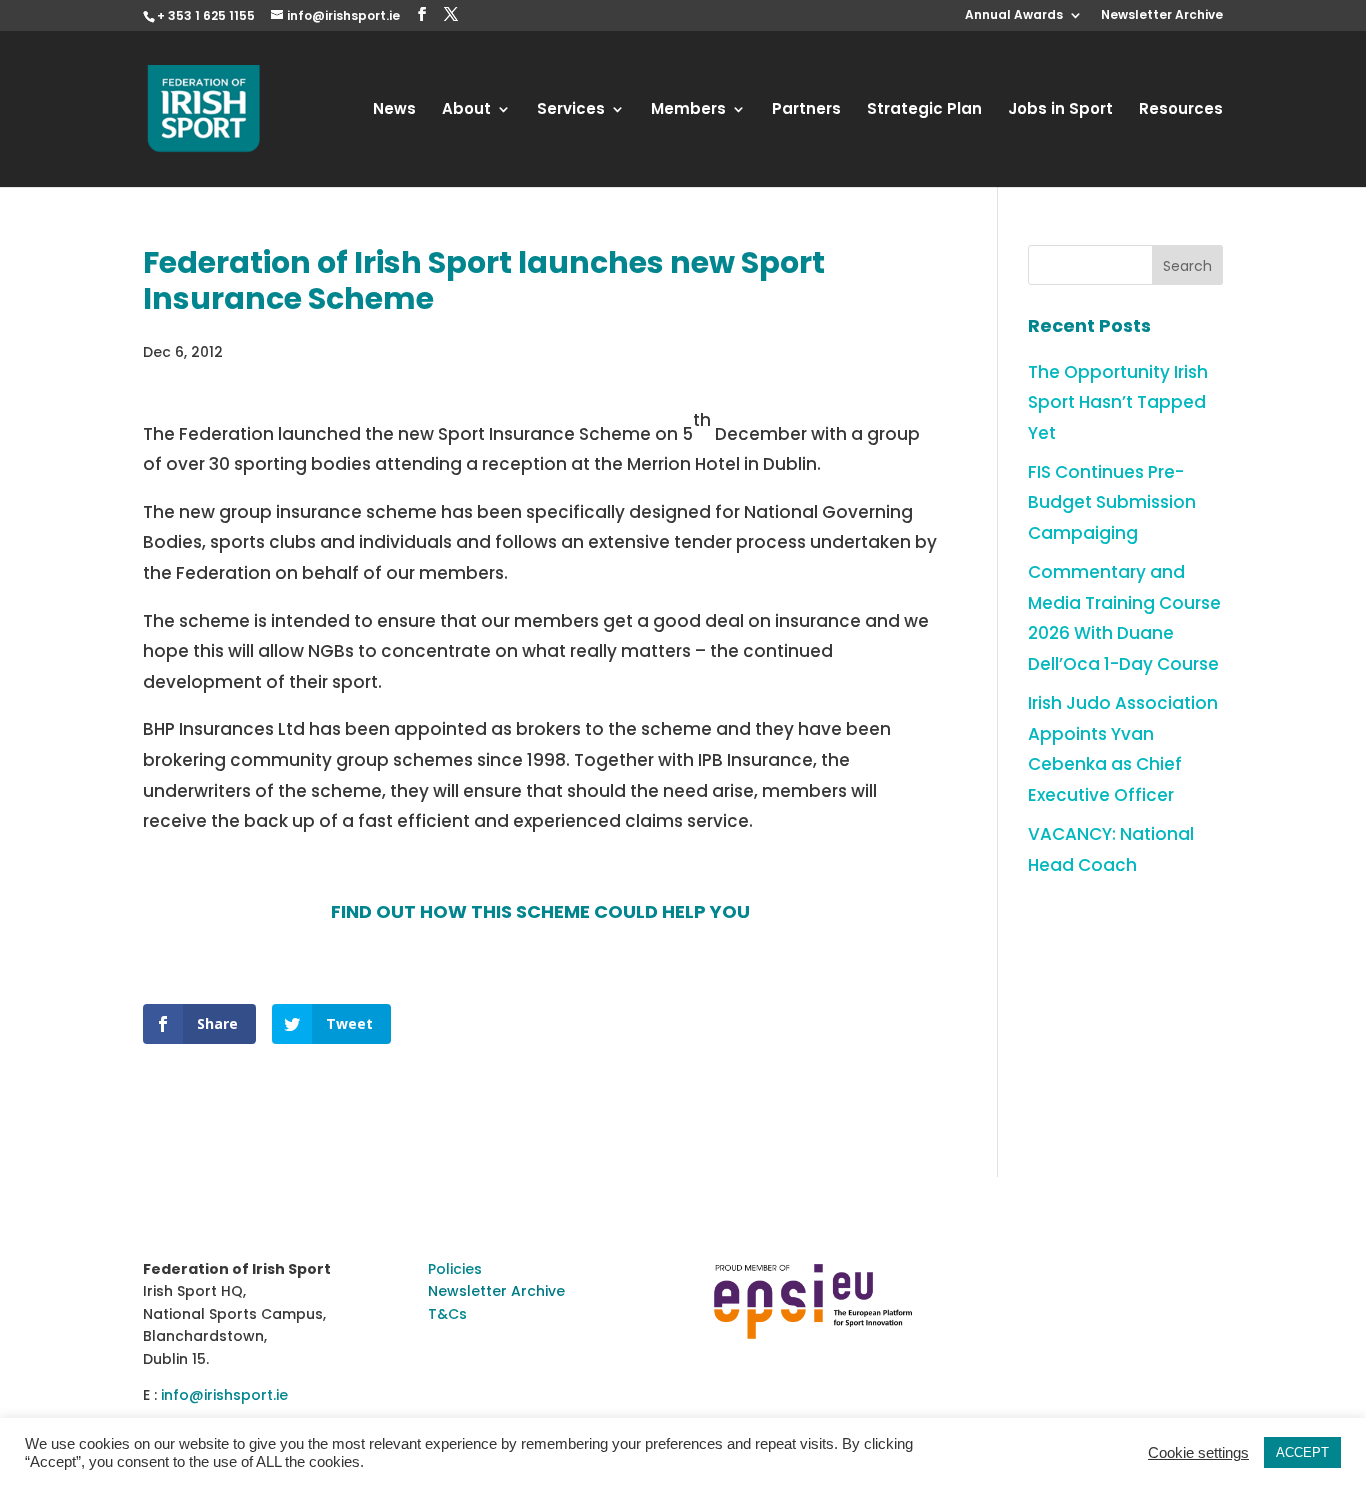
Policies (455, 1269)
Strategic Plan (924, 110)
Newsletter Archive (1162, 16)
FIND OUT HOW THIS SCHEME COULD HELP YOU (540, 911)
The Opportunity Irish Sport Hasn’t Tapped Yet (1118, 402)
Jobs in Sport (1060, 110)
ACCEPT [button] (1302, 1452)
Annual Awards (1014, 16)
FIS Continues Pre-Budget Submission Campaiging (1112, 502)
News (394, 110)
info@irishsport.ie (224, 1395)
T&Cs (447, 1314)
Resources (1181, 110)
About (466, 110)
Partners (806, 110)
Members (688, 110)
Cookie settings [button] (1198, 1453)
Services (571, 110)
